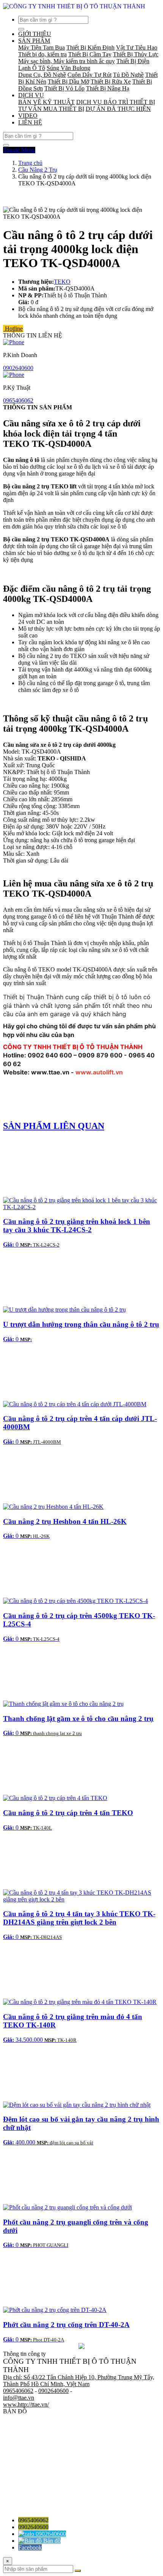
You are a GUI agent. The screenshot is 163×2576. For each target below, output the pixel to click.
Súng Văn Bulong (68, 68)
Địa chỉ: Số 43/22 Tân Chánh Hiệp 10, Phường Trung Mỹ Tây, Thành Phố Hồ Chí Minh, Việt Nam (79, 2381)
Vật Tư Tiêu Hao (137, 47)
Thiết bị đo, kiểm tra (42, 54)
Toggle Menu (19, 150)
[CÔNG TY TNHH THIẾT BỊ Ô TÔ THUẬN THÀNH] (74, 6)
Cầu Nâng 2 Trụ (38, 170)
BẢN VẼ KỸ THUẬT (46, 102)
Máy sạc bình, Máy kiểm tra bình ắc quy (67, 61)
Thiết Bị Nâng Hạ (108, 88)
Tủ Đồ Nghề (128, 75)
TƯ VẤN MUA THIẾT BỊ (51, 109)
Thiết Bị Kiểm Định (90, 47)
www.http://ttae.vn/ (26, 2404)
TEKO (62, 282)
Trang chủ (30, 163)
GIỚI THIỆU (35, 34)
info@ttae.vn (19, 2398)
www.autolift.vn (99, 1072)
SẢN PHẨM (34, 41)
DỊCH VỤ (31, 95)
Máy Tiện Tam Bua (42, 47)
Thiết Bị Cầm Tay (90, 54)
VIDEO (28, 116)
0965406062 (18, 400)
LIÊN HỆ (30, 122)
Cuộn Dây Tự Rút (89, 75)
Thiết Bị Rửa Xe (111, 82)
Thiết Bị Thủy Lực (136, 54)
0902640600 (18, 368)
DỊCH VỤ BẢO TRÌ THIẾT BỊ (116, 102)
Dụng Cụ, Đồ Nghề (42, 75)
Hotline (13, 329)
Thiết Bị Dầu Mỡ (68, 82)
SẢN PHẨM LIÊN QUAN (54, 1126)
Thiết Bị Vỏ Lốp (64, 88)
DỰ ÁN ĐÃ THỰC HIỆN (118, 109)
